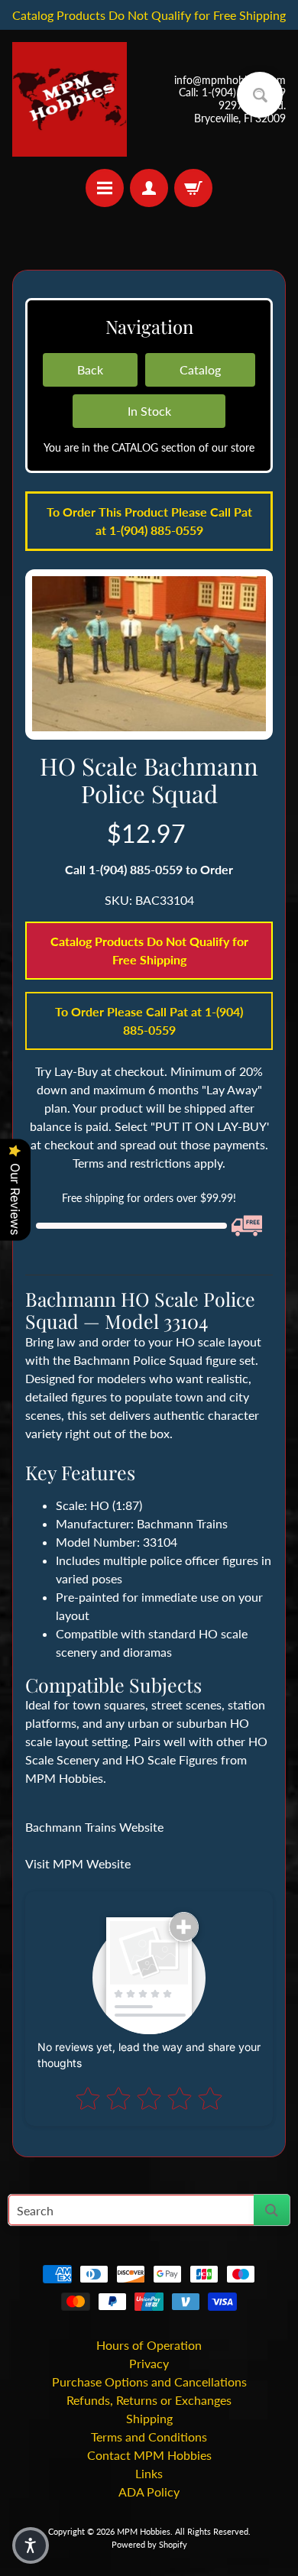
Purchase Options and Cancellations (149, 2382)
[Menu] (105, 188)
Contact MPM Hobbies (149, 2455)
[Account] (149, 188)
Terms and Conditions (149, 2437)
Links (149, 2473)
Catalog (200, 369)
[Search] (272, 2210)
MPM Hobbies (144, 2531)
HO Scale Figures (172, 1759)
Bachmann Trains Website (94, 1827)
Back (90, 369)
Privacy (149, 2363)
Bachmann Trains (182, 1523)
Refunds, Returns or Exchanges (149, 2400)
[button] (31, 2545)
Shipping (149, 2418)
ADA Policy (149, 2492)
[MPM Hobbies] (70, 99)
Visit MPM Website (78, 1863)
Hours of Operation (149, 2345)
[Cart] (193, 188)
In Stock (149, 411)
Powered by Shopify (149, 2544)
